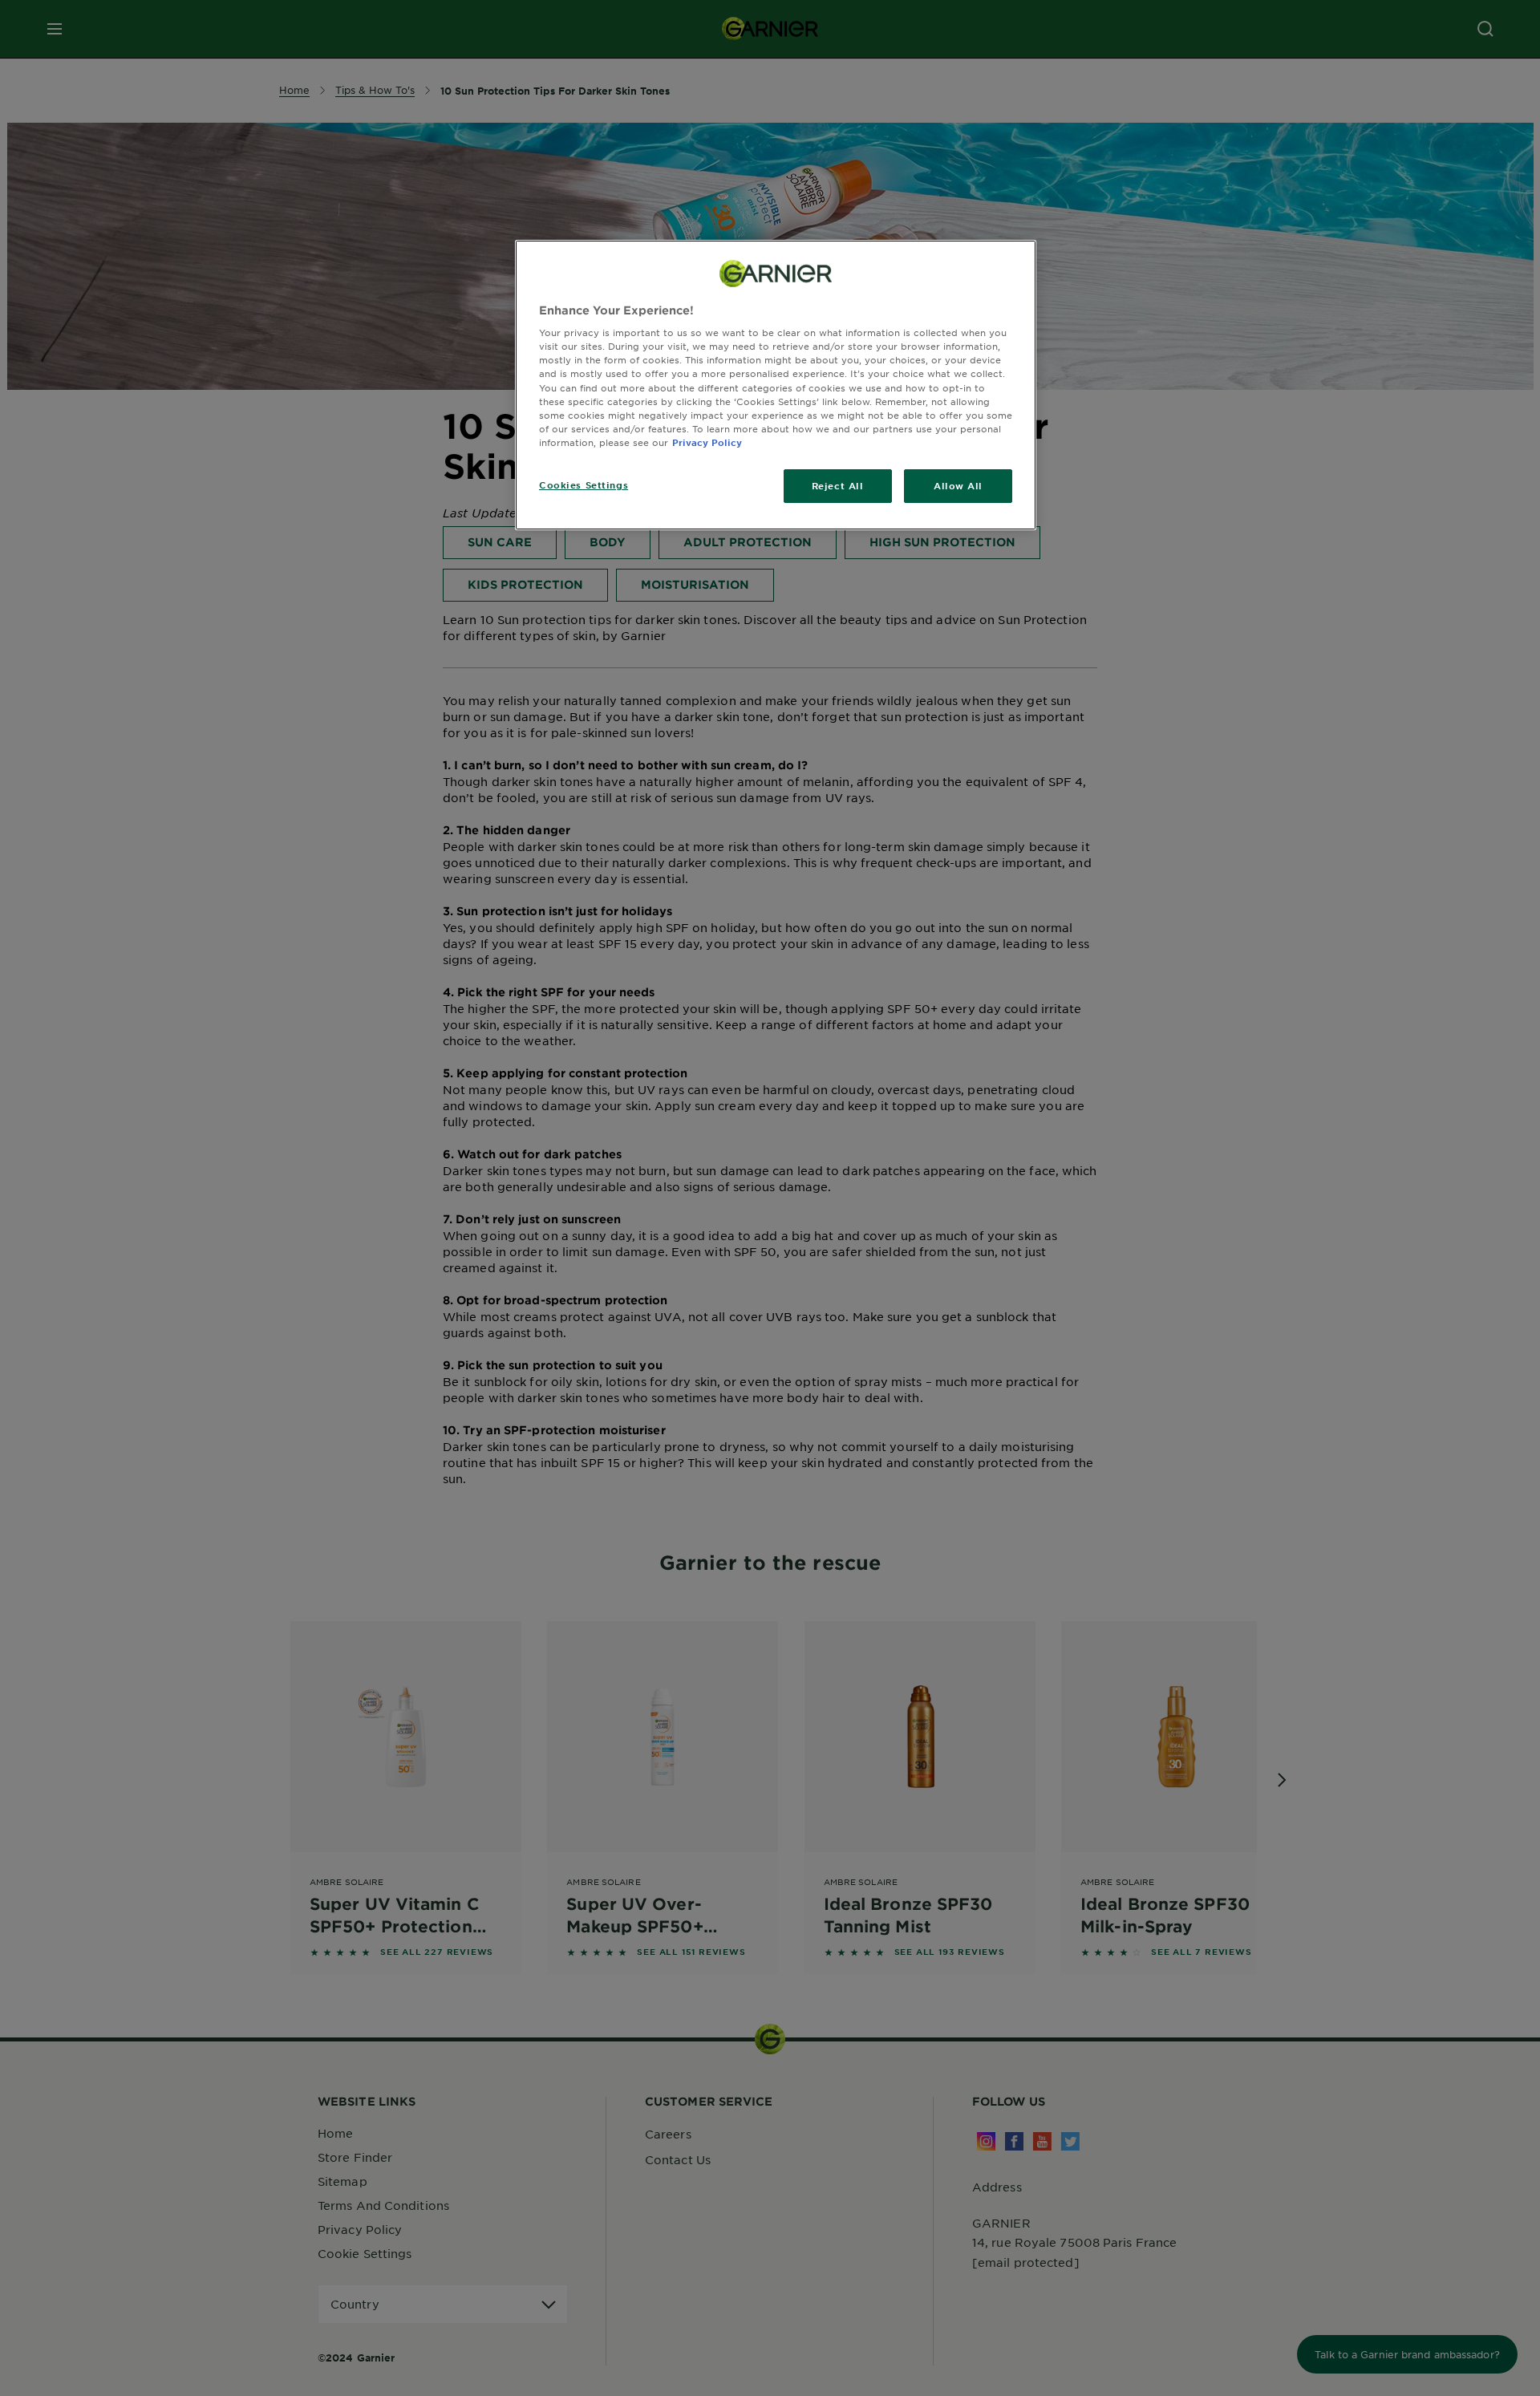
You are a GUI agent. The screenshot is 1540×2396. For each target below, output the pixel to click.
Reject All (838, 485)
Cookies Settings (584, 484)
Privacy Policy (707, 442)
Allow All (958, 485)
